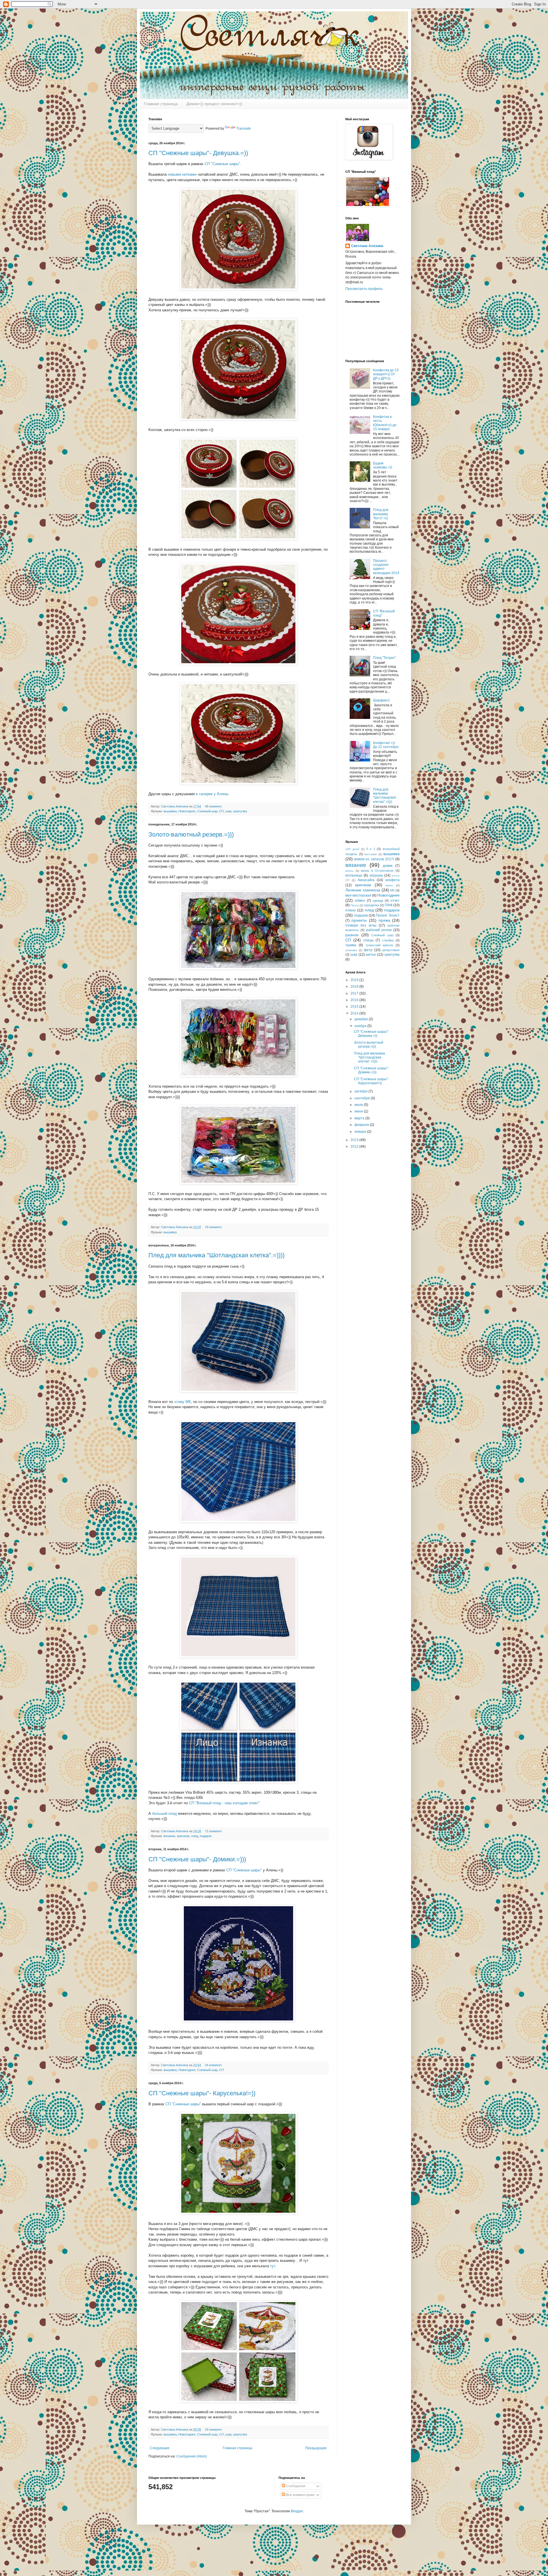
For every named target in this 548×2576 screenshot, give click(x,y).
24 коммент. (214, 2065)
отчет (395, 901)
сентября (363, 1098)
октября (361, 1091)
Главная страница (161, 104)
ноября (361, 1026)
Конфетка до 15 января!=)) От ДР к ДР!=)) (386, 374)
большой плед (165, 1814)
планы (351, 910)
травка (351, 945)
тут (273, 2266)
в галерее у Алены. (213, 794)
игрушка (376, 875)
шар (228, 811)
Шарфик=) (381, 700)
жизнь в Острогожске (377, 871)
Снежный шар (207, 811)
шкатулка (240, 811)
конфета (393, 880)
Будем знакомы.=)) (383, 465)
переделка (371, 905)
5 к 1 (371, 849)
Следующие (160, 2448)
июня (359, 1111)
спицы (368, 940)
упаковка (351, 950)
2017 (355, 993)
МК (392, 890)
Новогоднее (187, 811)
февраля (362, 1125)
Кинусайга (366, 880)
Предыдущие (316, 2448)
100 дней (352, 849)
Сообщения (295, 2486)
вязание (169, 1836)
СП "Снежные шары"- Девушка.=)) (198, 153)
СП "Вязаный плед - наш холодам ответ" (224, 1803)
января (361, 1132)
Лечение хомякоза (363, 890)
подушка (361, 915)
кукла (389, 885)
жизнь (349, 871)
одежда (378, 901)
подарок (206, 1836)
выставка (371, 854)
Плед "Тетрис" (384, 658)
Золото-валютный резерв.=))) (191, 834)
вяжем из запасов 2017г (374, 859)
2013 (355, 1140)
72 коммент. (214, 1831)
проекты (359, 920)
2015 (355, 1007)
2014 (355, 1013)
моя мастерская (358, 895)
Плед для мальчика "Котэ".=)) (381, 514)
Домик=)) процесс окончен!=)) (214, 104)
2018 (355, 987)
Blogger (297, 2511)
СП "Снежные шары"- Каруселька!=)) (202, 2093)
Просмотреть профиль (364, 289)
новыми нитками (182, 174)
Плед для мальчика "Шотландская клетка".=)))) (216, 1255)
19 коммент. (214, 1227)
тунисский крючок (379, 945)
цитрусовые (391, 950)
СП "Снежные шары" (222, 164)
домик (388, 866)
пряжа (384, 920)
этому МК (183, 1402)
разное (352, 935)
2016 (355, 1000)
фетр (368, 950)
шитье (371, 955)
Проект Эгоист (388, 915)
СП (221, 811)
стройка (388, 940)
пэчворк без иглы (361, 925)
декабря (362, 1019)
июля (359, 1105)
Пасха (355, 905)
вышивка (170, 811)
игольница (354, 875)
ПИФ (389, 905)
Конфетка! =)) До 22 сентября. (386, 745)
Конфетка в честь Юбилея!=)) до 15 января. (385, 423)
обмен (360, 901)
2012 (355, 1146)
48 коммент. (214, 806)
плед (195, 1836)
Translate (244, 129)
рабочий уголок (379, 930)
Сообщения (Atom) (192, 2456)
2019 (355, 980)
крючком (183, 1836)
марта (360, 1118)
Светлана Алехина (175, 806)
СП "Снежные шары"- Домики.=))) (197, 1859)
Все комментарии (300, 2495)
